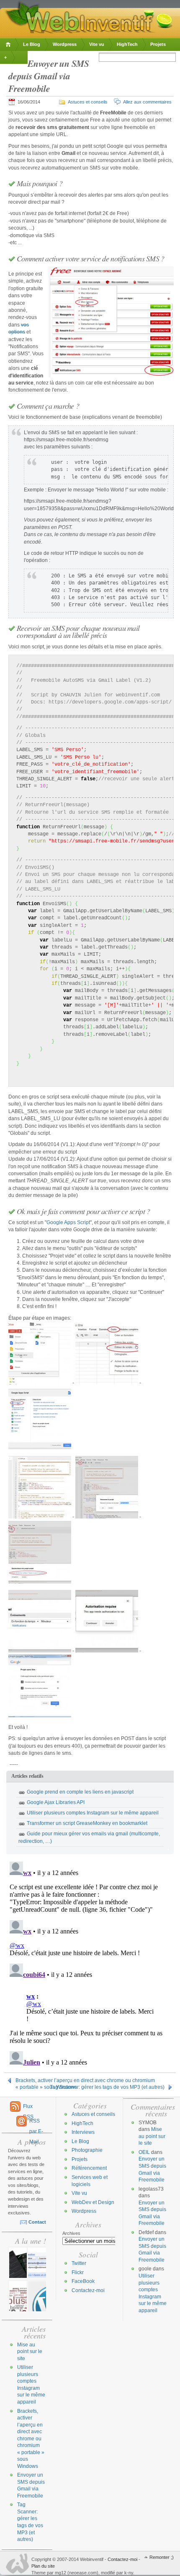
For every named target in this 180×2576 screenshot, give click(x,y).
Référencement (89, 2168)
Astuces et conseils (88, 102)
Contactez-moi (88, 2290)
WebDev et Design (93, 2202)
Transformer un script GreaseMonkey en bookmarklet (87, 1823)
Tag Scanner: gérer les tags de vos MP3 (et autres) (107, 2087)
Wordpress (65, 44)
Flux (28, 2109)
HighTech (127, 44)
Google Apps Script (68, 1222)
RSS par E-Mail (36, 2123)
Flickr (78, 2272)
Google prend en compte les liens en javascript (80, 1792)
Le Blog (32, 44)
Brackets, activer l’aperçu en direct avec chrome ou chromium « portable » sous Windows (85, 2081)
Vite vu (97, 44)
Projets (158, 44)
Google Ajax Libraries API (56, 1802)
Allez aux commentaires (147, 102)
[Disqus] (90, 1963)
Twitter (79, 2263)
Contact (37, 2222)
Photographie (87, 2150)
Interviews (83, 2132)
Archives (71, 2233)
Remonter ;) (162, 2557)
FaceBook (83, 2281)
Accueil (9, 44)
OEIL (144, 2152)
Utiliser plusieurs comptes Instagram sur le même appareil (93, 1813)
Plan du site (43, 2566)
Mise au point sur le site (30, 2352)
